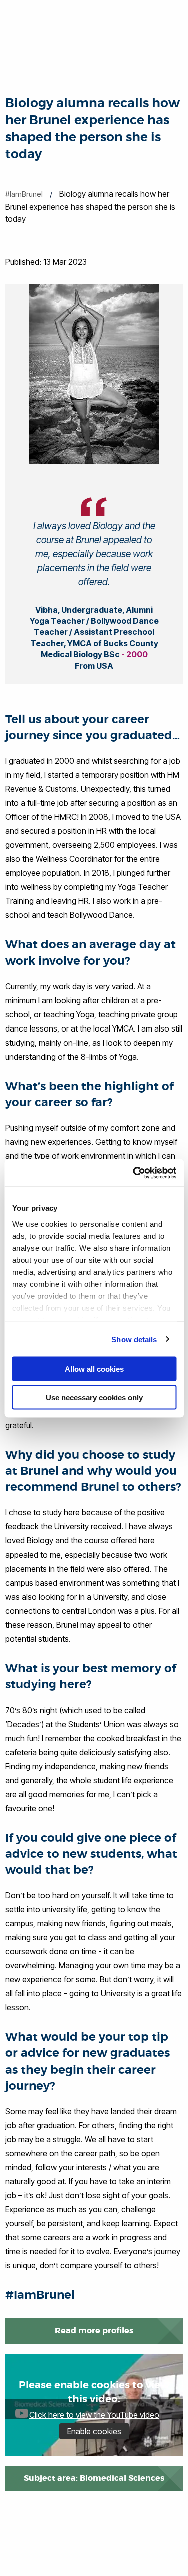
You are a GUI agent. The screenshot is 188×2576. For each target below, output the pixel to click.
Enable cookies (94, 2431)
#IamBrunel (24, 194)
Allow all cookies (94, 1369)
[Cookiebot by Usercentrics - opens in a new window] (134, 1173)
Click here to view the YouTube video (94, 2415)
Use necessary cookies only (94, 1397)
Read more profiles (94, 2331)
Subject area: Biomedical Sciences (94, 2478)
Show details (134, 1339)
